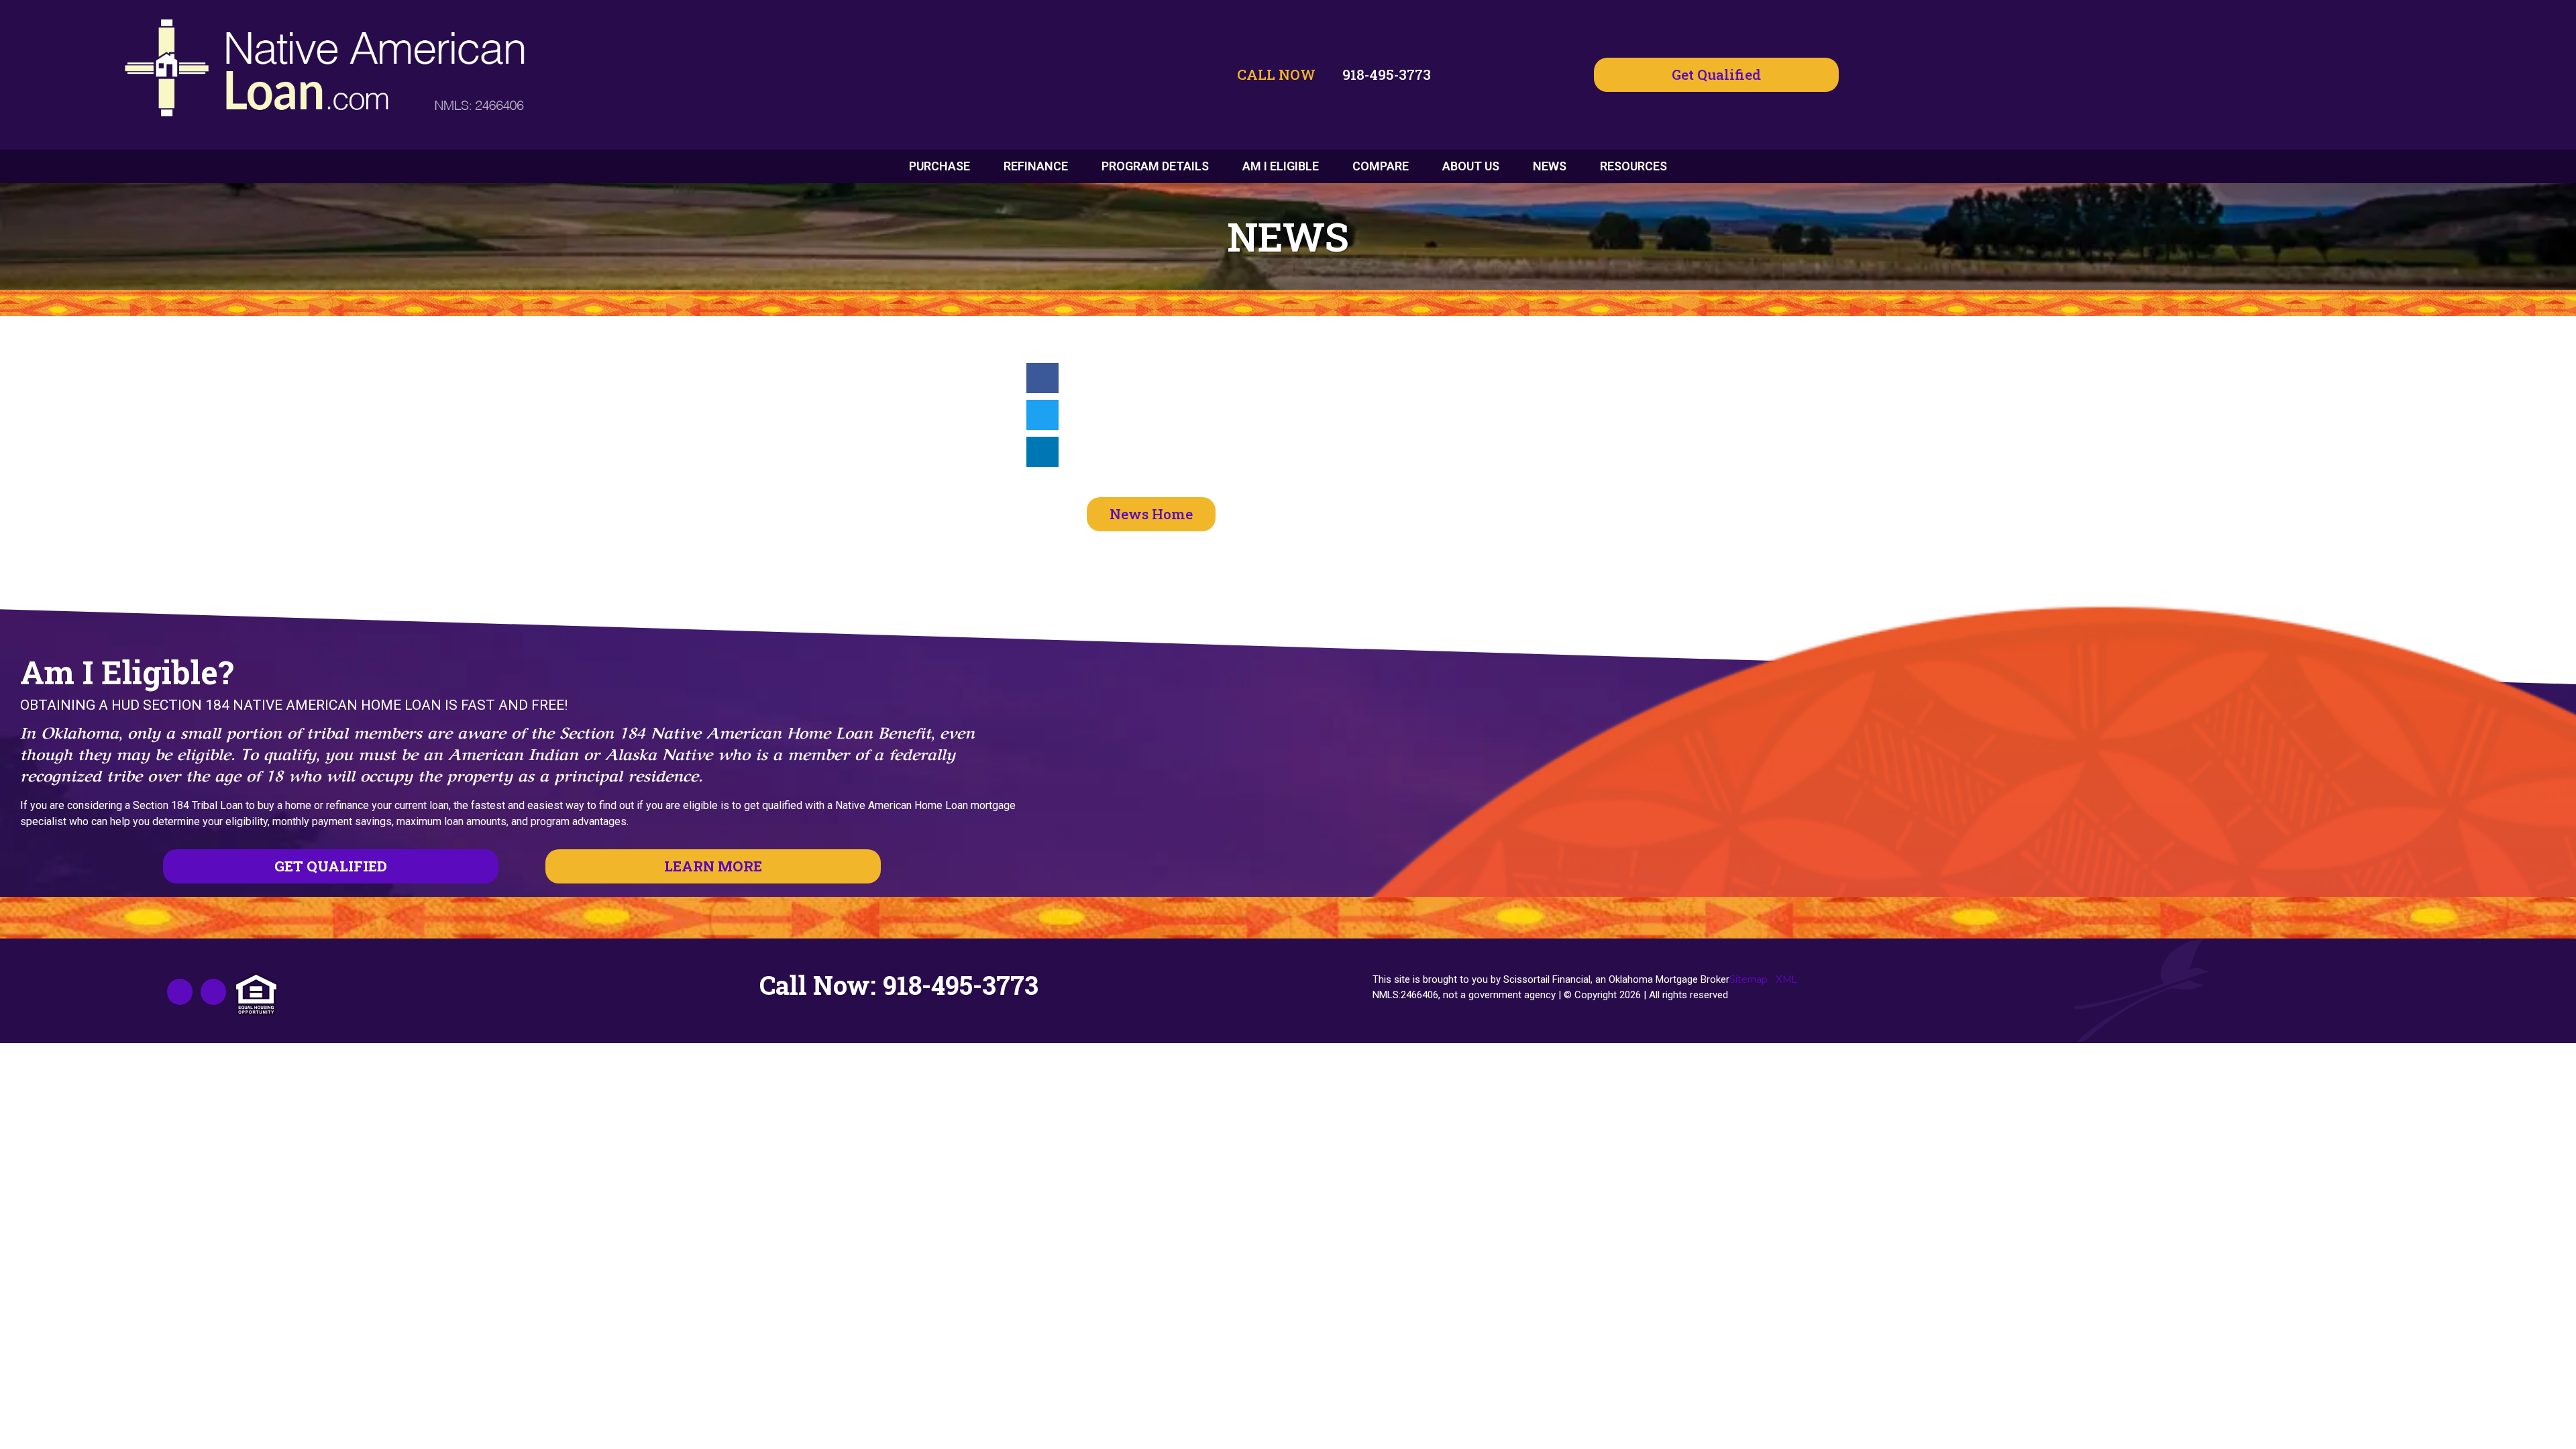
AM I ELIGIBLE (1281, 166)
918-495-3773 (1387, 74)
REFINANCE (1036, 166)
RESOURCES (1633, 166)
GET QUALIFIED (331, 866)
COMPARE (1381, 166)
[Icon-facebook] (180, 991)
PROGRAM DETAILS (1155, 166)
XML (1786, 979)
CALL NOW (1276, 74)
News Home (1151, 514)
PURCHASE (940, 166)
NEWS (1550, 166)
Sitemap (1749, 979)
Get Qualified (1716, 74)
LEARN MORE (713, 866)
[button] (1042, 378)
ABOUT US (1471, 166)
